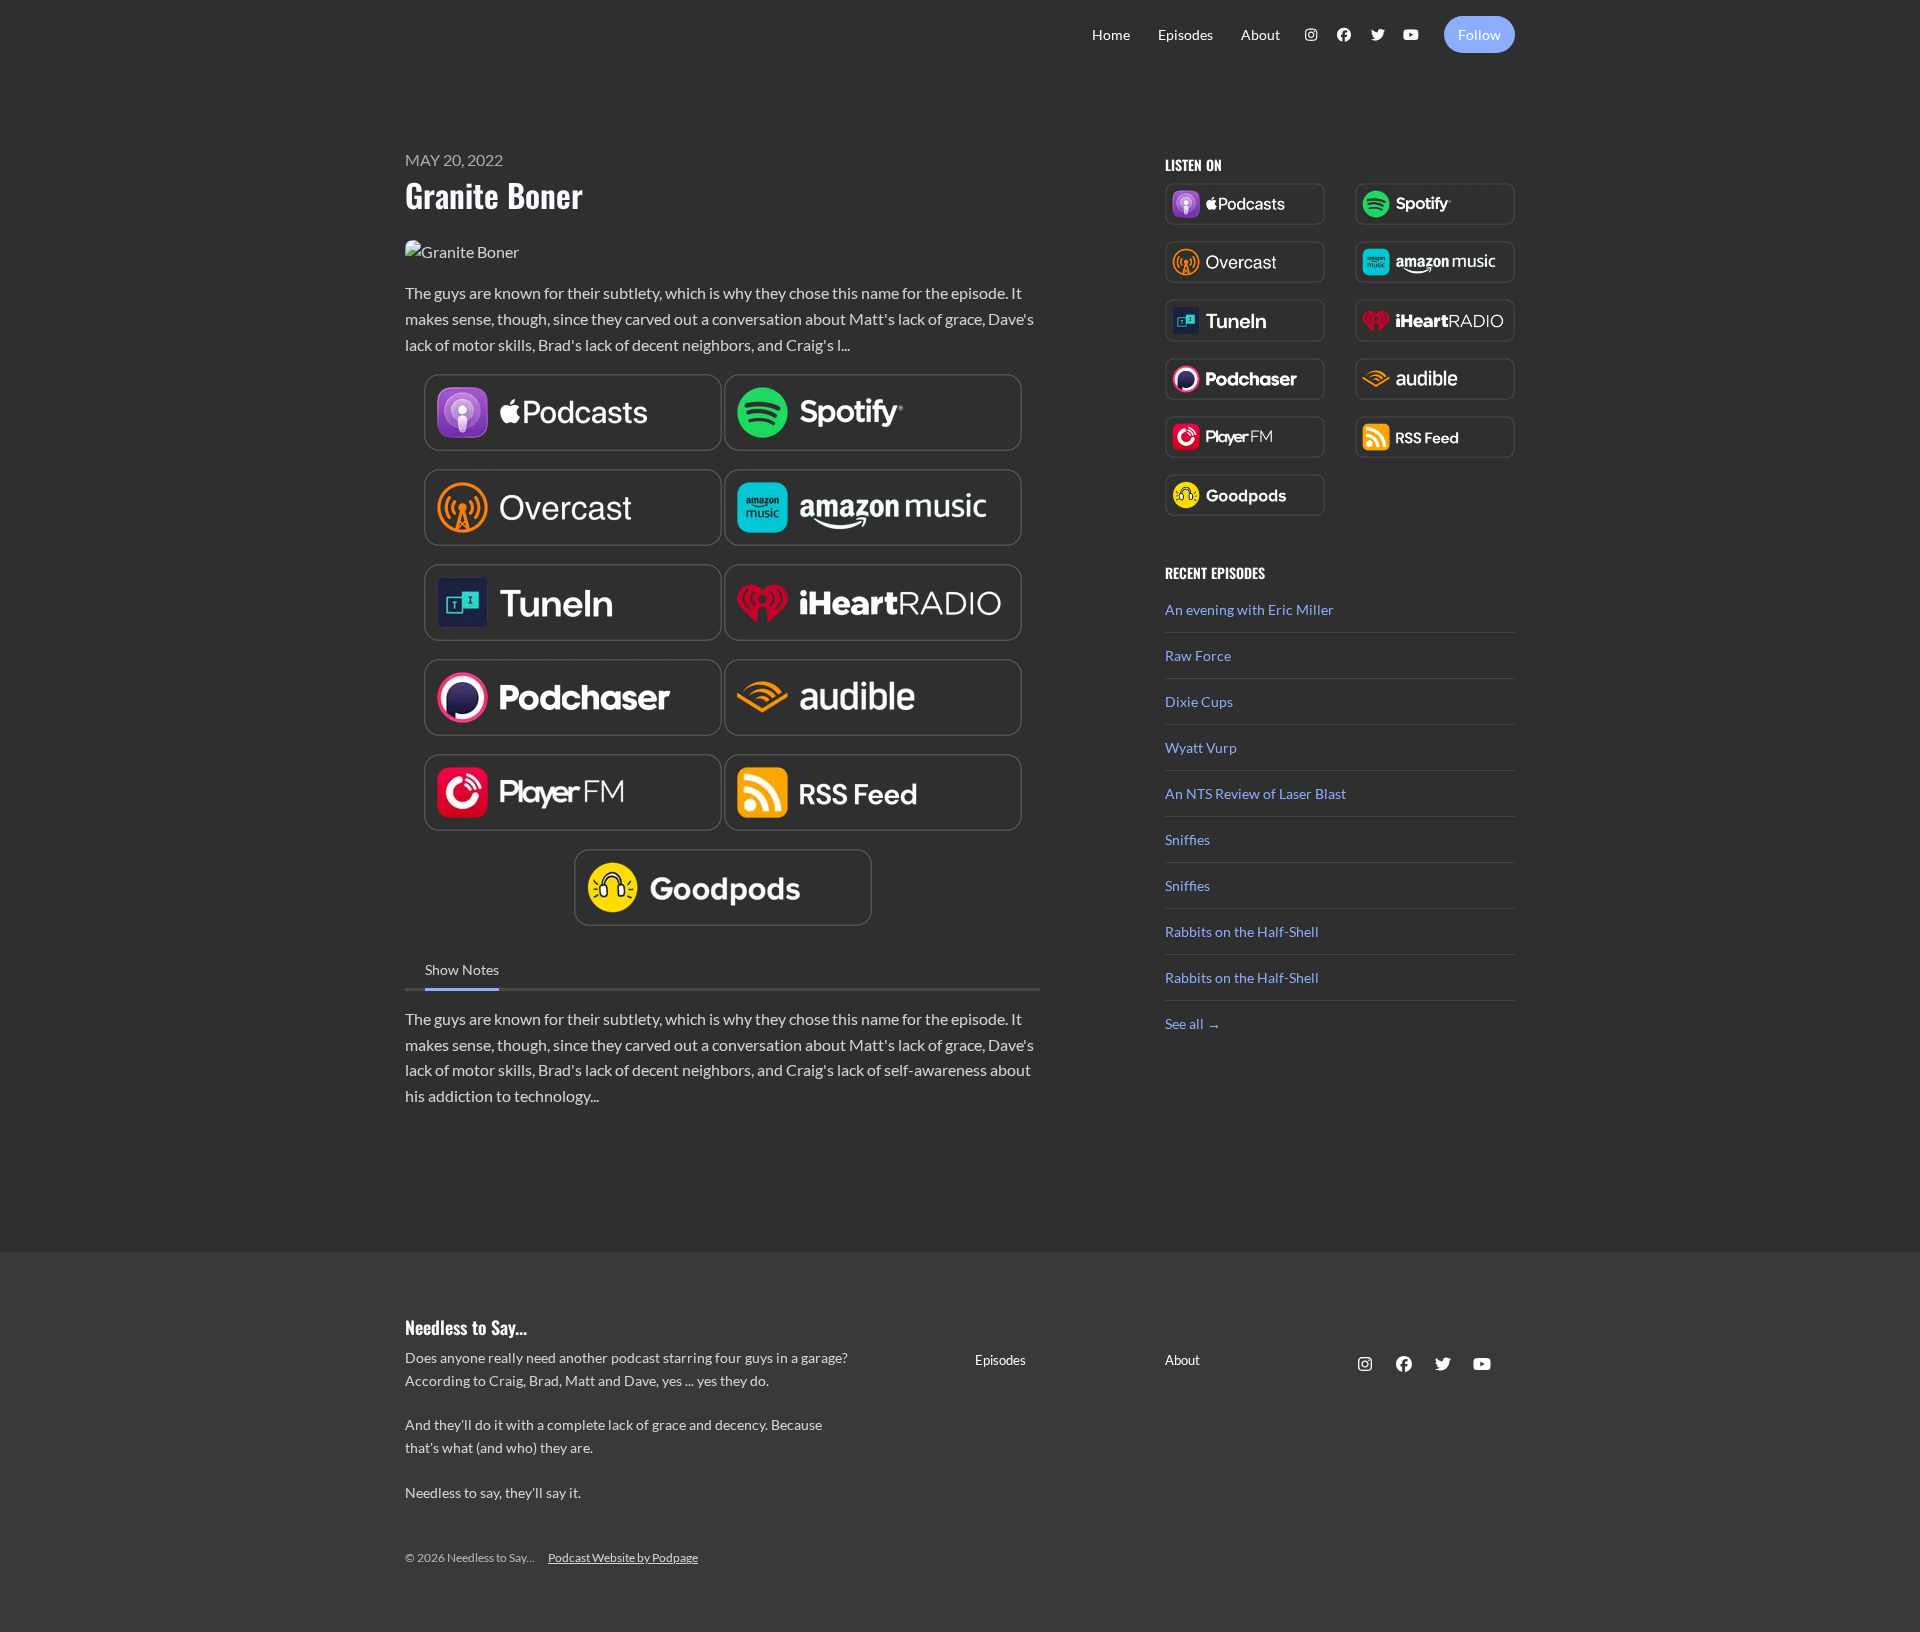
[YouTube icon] (1482, 1364)
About (1260, 34)
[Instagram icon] (1365, 1364)
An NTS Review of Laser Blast (1255, 793)
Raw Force (1198, 655)
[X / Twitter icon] (1443, 1364)
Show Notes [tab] (462, 969)
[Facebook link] (1345, 34)
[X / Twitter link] (1378, 34)
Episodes (1185, 34)
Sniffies (1187, 839)
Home (1111, 34)
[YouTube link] (1412, 34)
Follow (1479, 34)
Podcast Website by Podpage (623, 1557)
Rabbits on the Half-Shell (1242, 931)
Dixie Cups (1199, 701)
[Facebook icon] (1404, 1364)
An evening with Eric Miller (1249, 609)
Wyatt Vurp (1201, 747)
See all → (1193, 1023)
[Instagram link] (1311, 34)
